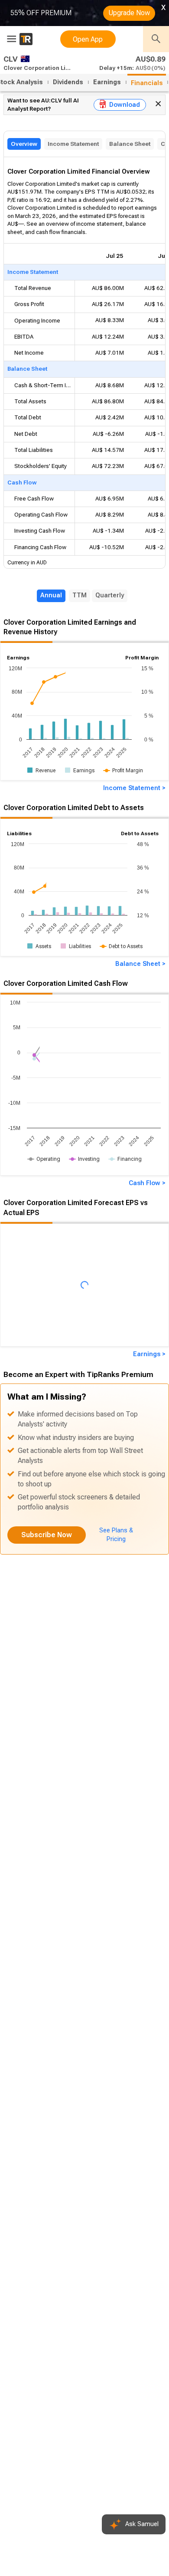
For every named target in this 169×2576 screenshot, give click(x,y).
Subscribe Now (47, 1535)
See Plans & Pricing (116, 1535)
